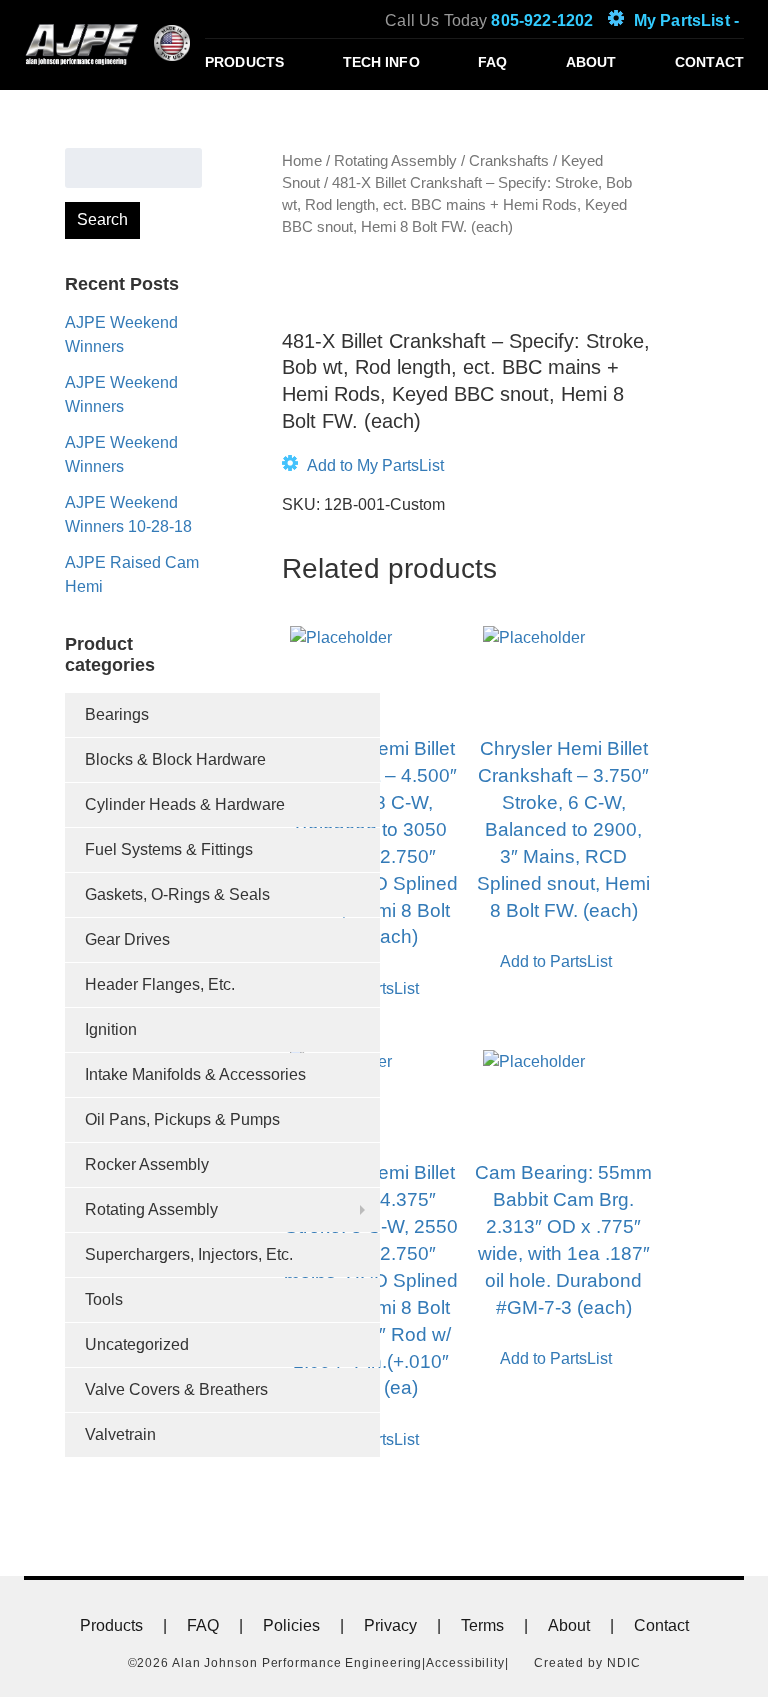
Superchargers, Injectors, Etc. (189, 1254)
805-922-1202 (542, 20)
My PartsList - (686, 20)
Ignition (111, 1029)
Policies (291, 1625)
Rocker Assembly (147, 1164)
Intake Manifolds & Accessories (195, 1074)
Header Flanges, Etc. (160, 984)
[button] (363, 466)
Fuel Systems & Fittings (169, 849)
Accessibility (465, 1663)
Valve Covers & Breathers (176, 1389)
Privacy (390, 1625)
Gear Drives (127, 939)
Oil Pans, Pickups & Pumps (182, 1119)
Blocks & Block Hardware (175, 759)
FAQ (492, 62)
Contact (709, 62)
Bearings (117, 714)
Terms (482, 1625)
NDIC (624, 1663)
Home (302, 161)
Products (244, 62)
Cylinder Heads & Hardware (185, 804)
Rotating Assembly (151, 1209)
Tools (104, 1299)
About (591, 62)
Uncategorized (137, 1344)
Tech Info (381, 62)
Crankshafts (509, 161)
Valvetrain (120, 1434)
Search (102, 219)
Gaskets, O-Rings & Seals (177, 894)
